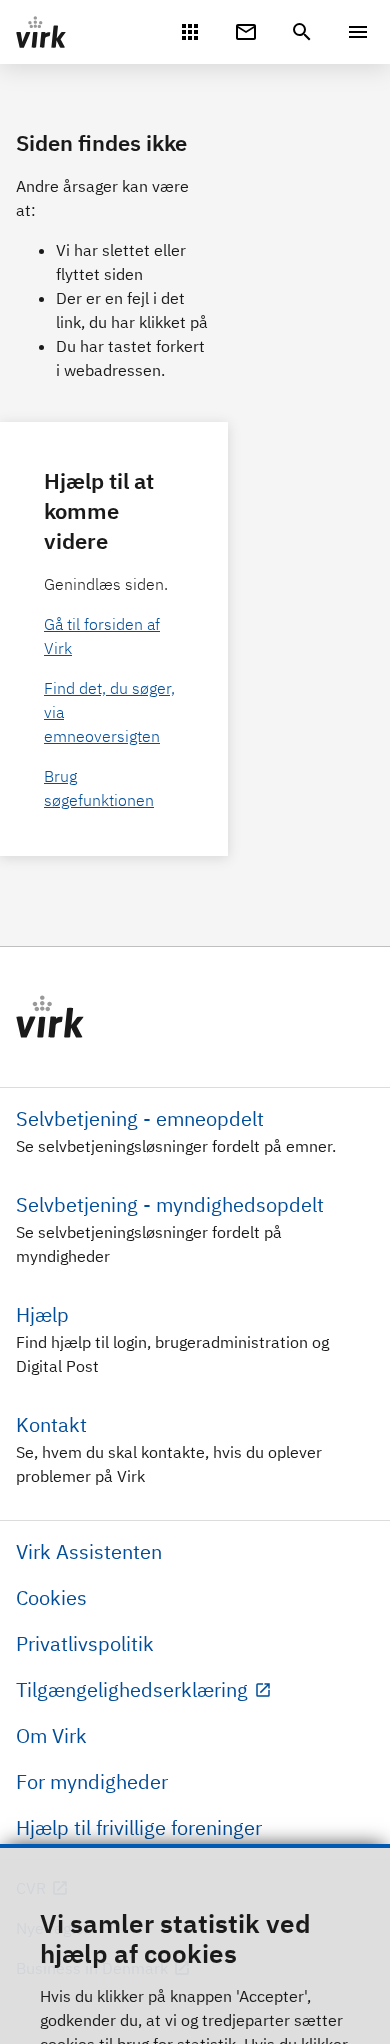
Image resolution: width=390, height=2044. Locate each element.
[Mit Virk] (190, 30)
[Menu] (358, 32)
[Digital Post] (246, 30)
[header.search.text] (302, 30)
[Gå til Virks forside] (195, 1017)
